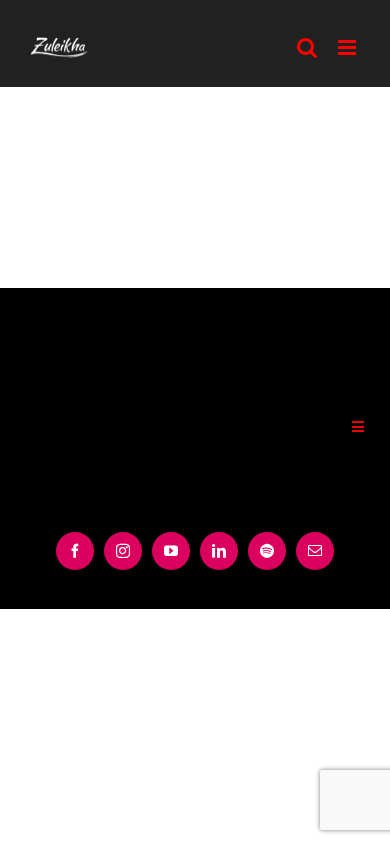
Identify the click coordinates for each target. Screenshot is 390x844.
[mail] (315, 551)
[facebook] (75, 551)
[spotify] (267, 551)
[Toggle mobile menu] (349, 47)
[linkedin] (219, 551)
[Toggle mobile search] (307, 47)
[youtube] (171, 551)
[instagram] (123, 551)
